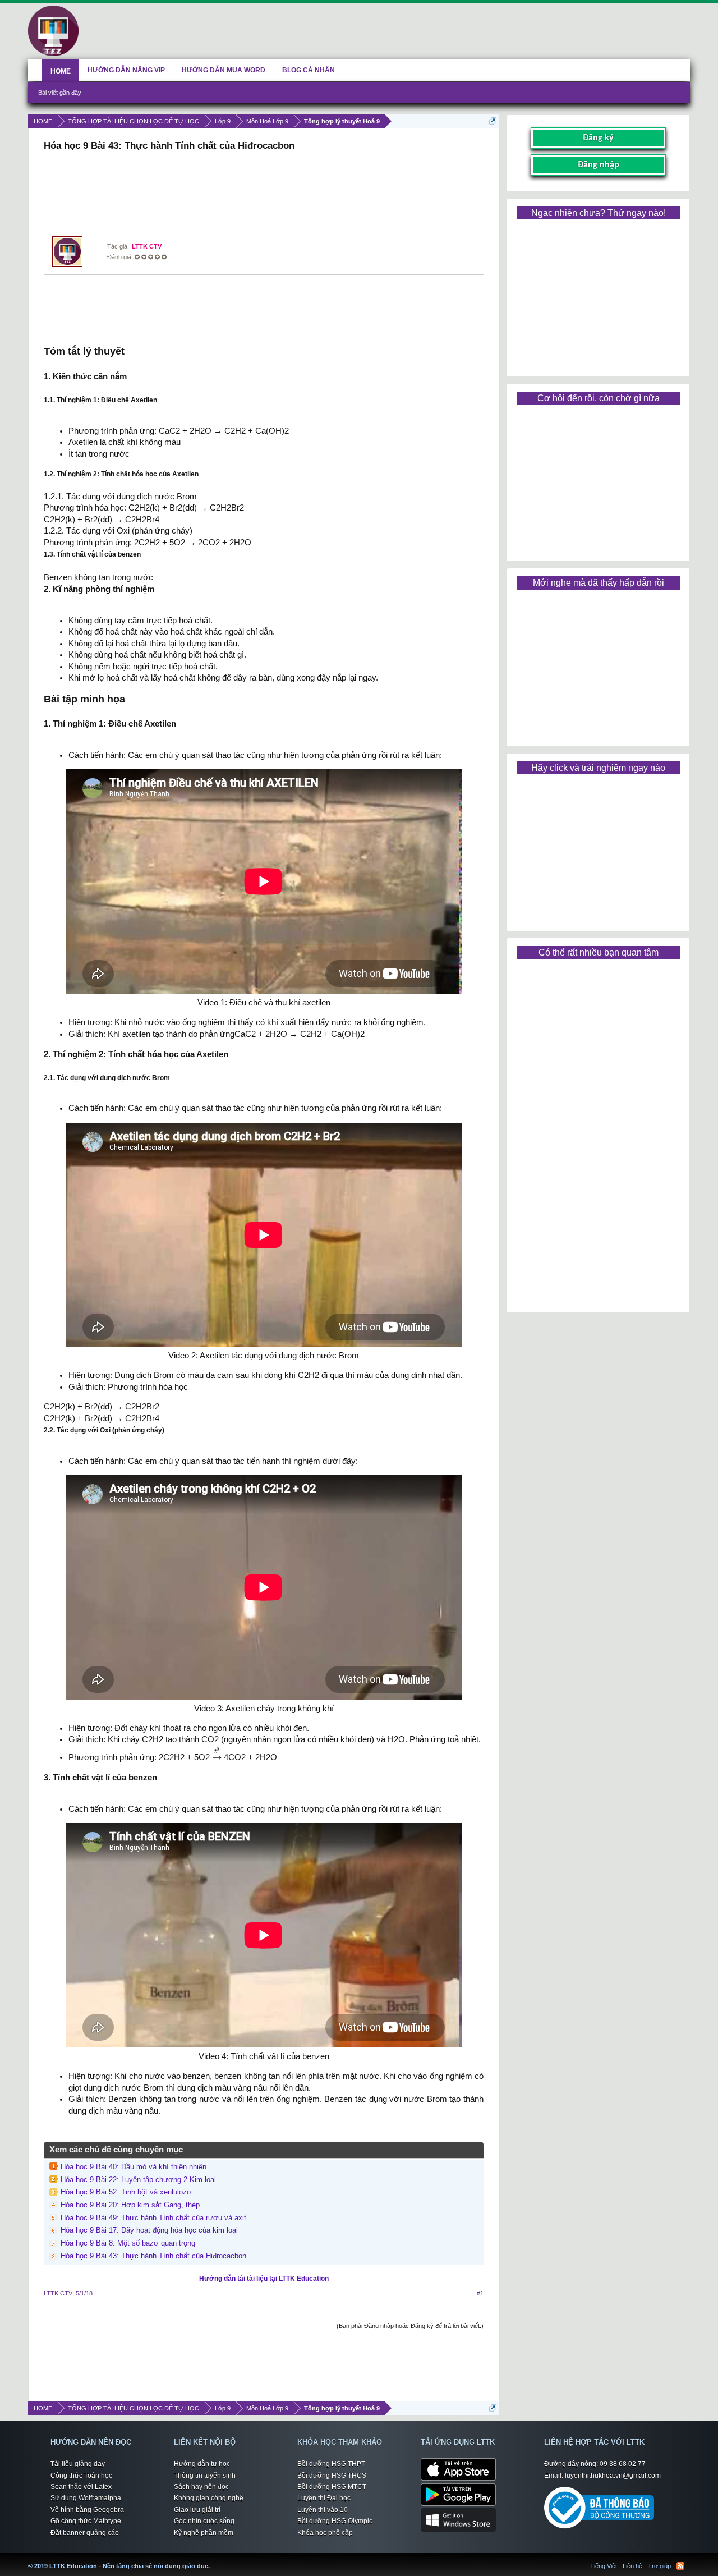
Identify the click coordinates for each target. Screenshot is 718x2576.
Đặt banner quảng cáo (85, 2533)
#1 (480, 2293)
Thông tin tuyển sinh (205, 2476)
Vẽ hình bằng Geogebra (87, 2510)
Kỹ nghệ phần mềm (204, 2533)
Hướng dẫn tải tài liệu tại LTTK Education (264, 2279)
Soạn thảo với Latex (81, 2487)
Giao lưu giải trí (197, 2510)
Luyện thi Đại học (324, 2498)
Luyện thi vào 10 (323, 2510)
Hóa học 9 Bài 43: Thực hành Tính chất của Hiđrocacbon (153, 2256)
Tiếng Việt (604, 2566)
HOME (61, 71)
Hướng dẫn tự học (202, 2464)
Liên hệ (632, 2566)
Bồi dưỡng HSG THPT (331, 2464)
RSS (680, 2566)
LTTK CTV (147, 246)
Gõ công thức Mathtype (86, 2521)
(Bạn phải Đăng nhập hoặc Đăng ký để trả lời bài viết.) (410, 2326)
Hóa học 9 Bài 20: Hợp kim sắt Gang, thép (130, 2205)
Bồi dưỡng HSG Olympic (335, 2521)
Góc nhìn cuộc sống (204, 2521)
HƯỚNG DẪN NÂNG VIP (126, 70)
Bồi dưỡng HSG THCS (332, 2476)
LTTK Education (213, 2559)
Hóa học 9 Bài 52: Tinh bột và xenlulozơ (126, 2192)
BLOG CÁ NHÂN (309, 70)
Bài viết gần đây (60, 93)
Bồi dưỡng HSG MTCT (332, 2487)
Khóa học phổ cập (325, 2533)
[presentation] (217, 1753)
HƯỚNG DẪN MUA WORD (224, 70)
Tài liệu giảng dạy (78, 2464)
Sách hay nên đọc (201, 2487)
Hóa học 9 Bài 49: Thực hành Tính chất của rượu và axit (153, 2218)
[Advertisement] (264, 188)
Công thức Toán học (81, 2476)
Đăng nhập (599, 165)
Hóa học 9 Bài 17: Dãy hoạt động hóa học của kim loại (149, 2230)
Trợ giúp (659, 2566)
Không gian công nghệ (209, 2498)
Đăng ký (598, 138)
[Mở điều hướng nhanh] (493, 121)
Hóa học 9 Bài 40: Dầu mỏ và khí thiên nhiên (134, 2167)
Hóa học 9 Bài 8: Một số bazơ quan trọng (128, 2243)
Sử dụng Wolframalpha (86, 2498)
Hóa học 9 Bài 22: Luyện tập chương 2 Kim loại (138, 2180)
